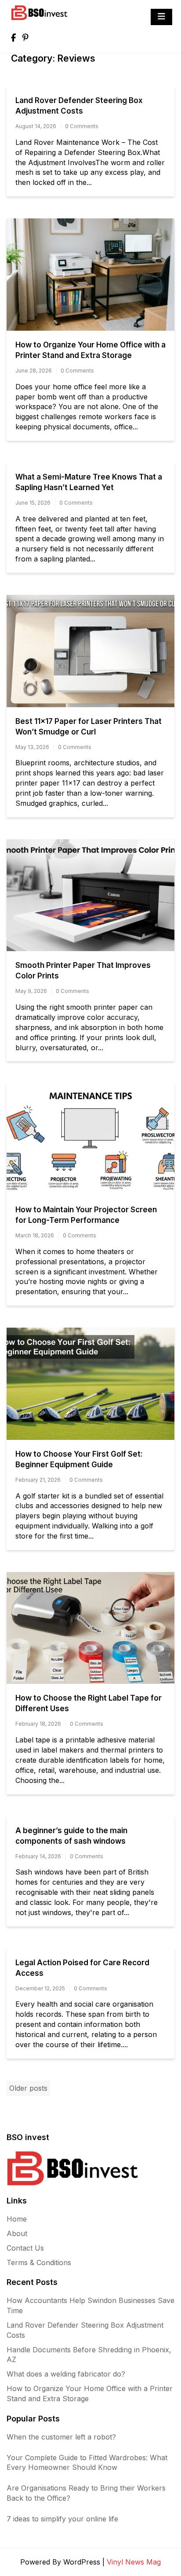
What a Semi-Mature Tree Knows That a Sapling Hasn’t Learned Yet (89, 482)
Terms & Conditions (39, 2262)
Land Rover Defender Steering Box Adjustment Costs (79, 106)
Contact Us (25, 2248)
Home (17, 2219)
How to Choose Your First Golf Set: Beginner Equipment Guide (79, 1459)
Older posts (28, 2088)
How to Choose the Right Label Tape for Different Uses (89, 1703)
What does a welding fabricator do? (66, 2374)
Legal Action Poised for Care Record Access (82, 1968)
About (17, 2233)
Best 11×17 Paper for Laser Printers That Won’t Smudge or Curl (89, 727)
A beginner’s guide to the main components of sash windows (71, 1836)
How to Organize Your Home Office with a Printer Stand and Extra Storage (90, 350)
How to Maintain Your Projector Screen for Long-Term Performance (86, 1215)
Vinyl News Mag (134, 2562)
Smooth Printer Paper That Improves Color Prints (83, 971)
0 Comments (82, 126)
